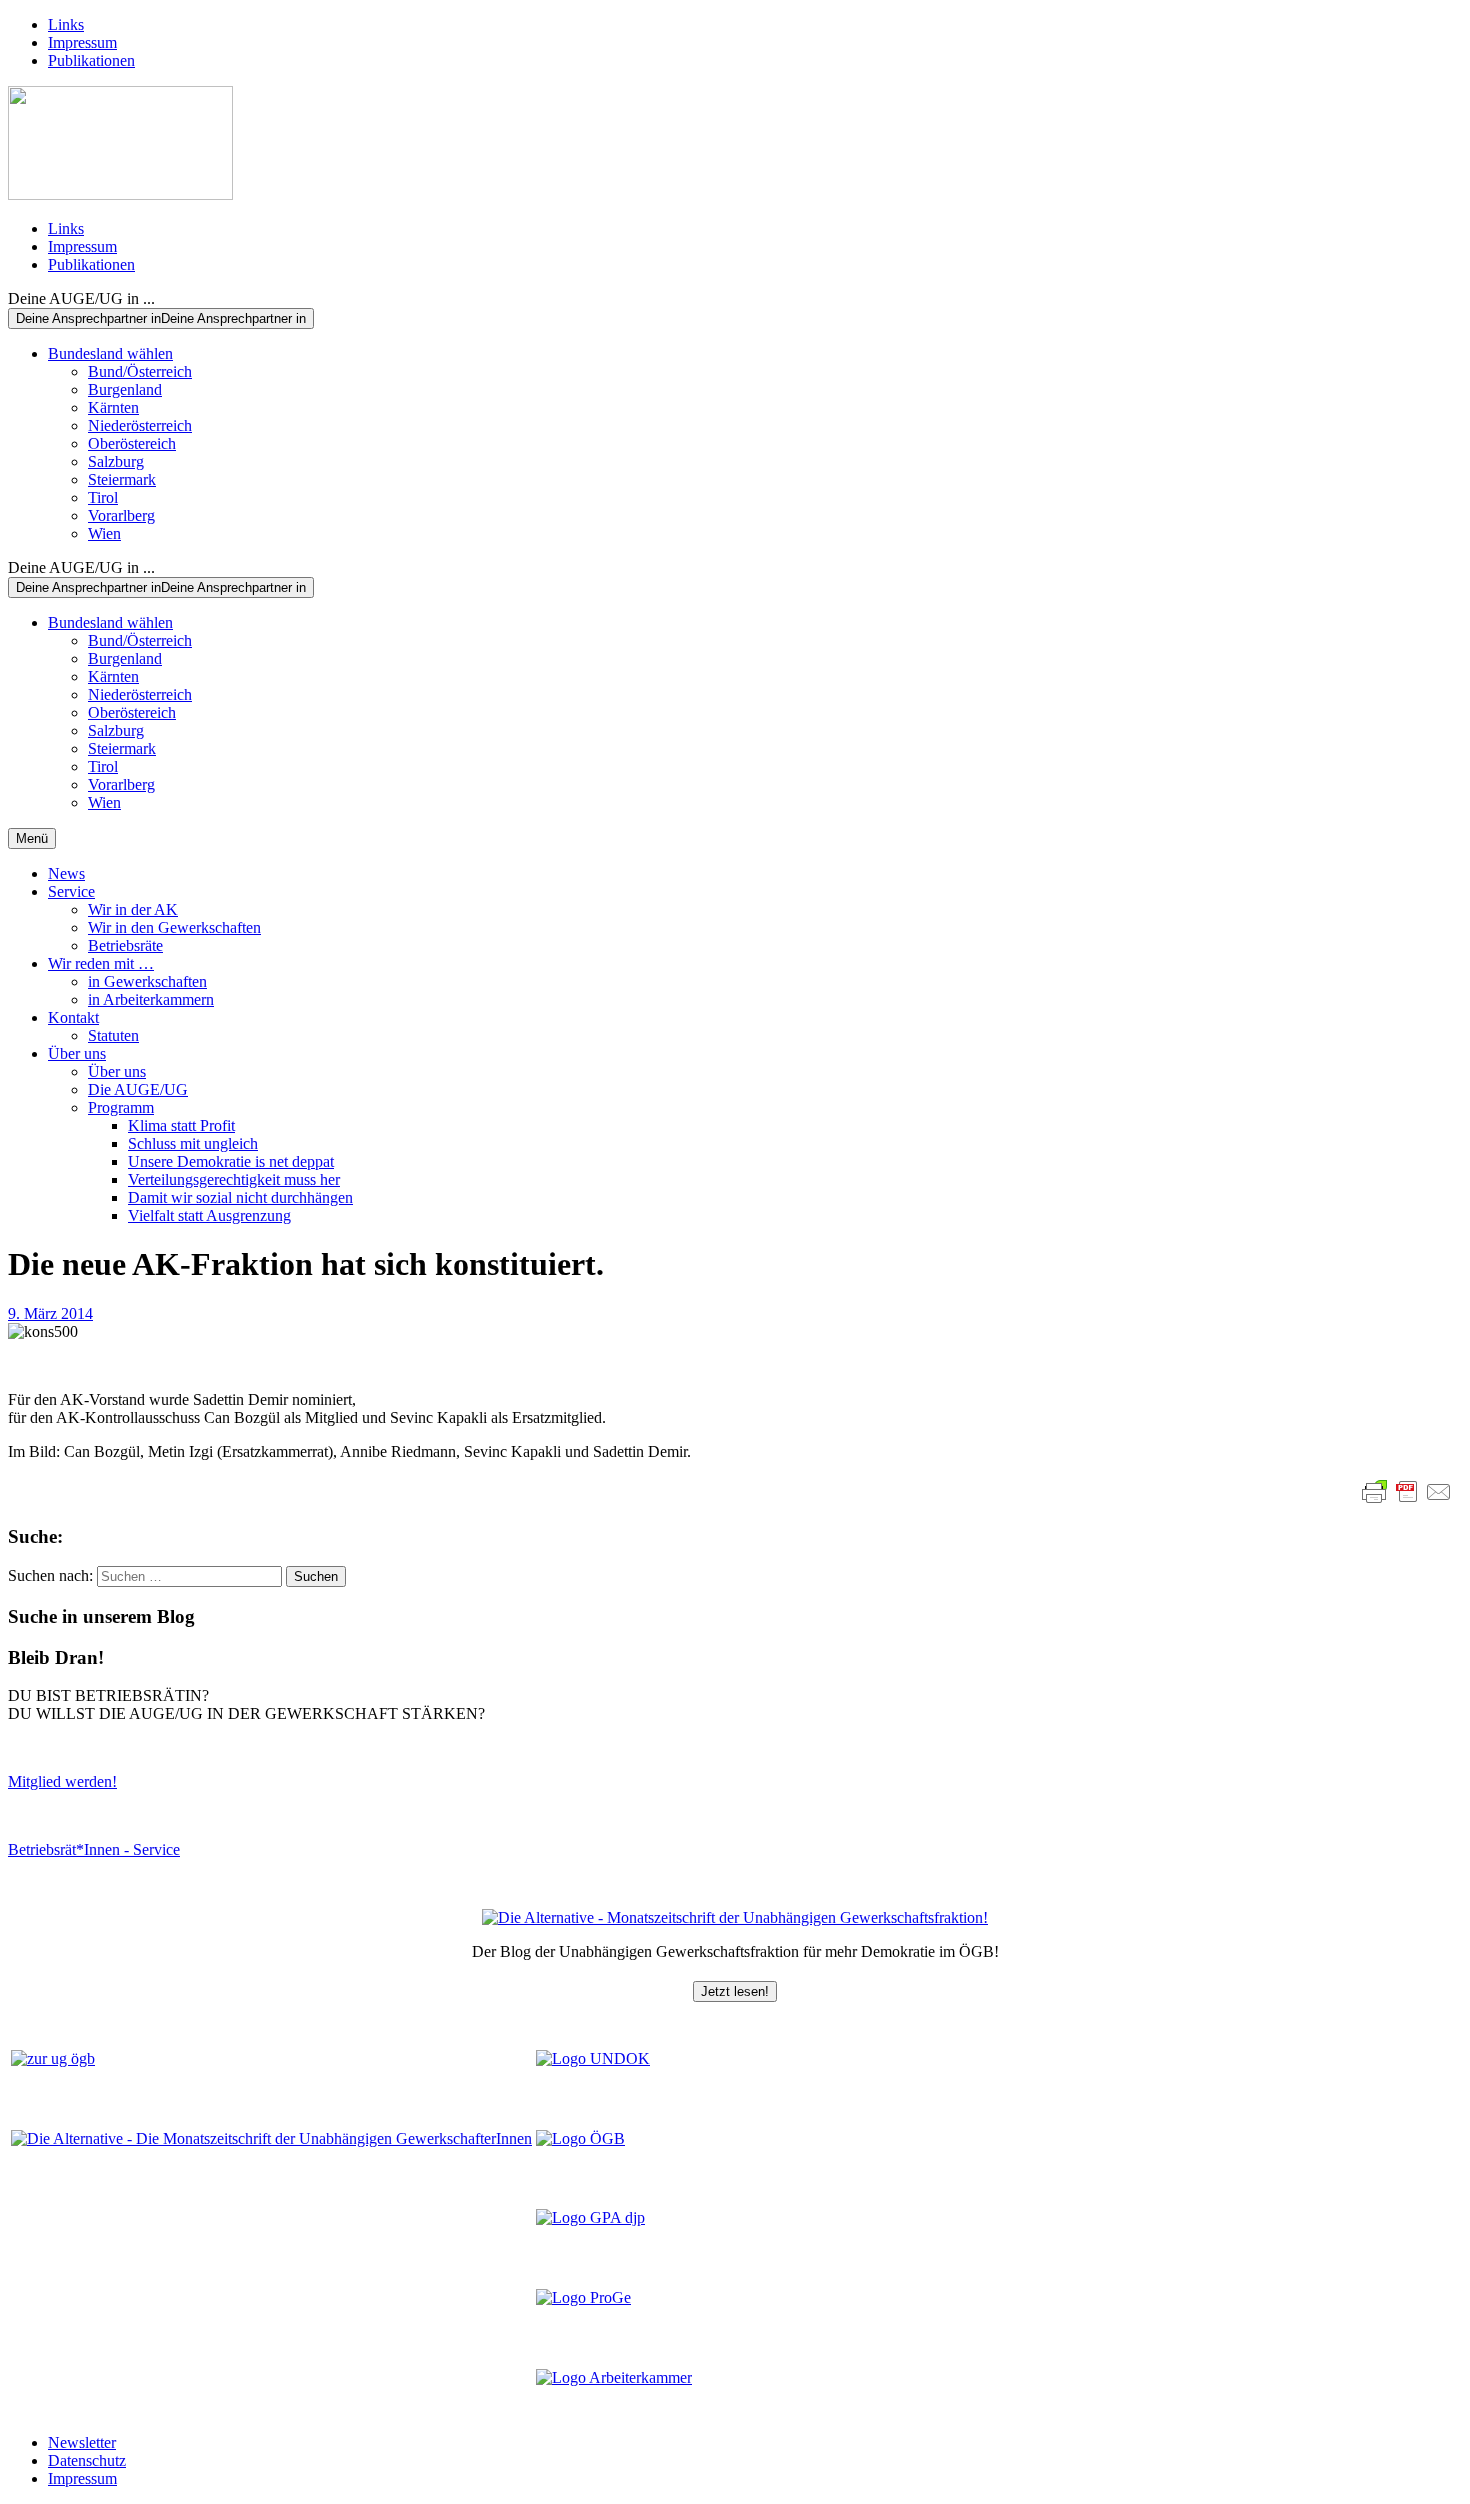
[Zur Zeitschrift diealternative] (271, 2138)
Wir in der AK (133, 909)
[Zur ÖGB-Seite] (580, 2138)
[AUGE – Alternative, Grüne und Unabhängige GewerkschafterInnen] (120, 194)
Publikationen (91, 60)
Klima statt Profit (181, 1125)
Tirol (103, 497)
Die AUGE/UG (138, 1089)
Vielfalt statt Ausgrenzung (209, 1215)
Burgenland (125, 389)
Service (71, 891)
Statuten (113, 1035)
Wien (104, 533)
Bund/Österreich (140, 371)
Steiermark (122, 479)
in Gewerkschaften (147, 981)
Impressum (82, 42)
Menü (32, 838)
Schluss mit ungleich (193, 1143)
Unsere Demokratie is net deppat (231, 1161)
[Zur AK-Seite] (614, 2377)
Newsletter (82, 2442)
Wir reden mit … (101, 963)
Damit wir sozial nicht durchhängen (240, 1197)
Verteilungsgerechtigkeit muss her (234, 1179)
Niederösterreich (140, 425)
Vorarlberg (121, 515)
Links (66, 24)
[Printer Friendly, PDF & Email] (1407, 1492)
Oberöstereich (132, 443)
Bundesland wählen (110, 353)
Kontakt (73, 1017)
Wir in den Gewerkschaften (174, 927)
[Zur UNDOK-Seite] (593, 2058)
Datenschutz (87, 2460)
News (66, 873)
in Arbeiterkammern (151, 999)
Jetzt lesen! (735, 1991)
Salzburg (116, 461)
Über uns (77, 1053)
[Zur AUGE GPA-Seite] (590, 2217)
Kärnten (113, 407)
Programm (121, 1107)
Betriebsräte (125, 945)
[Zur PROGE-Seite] (583, 2297)
